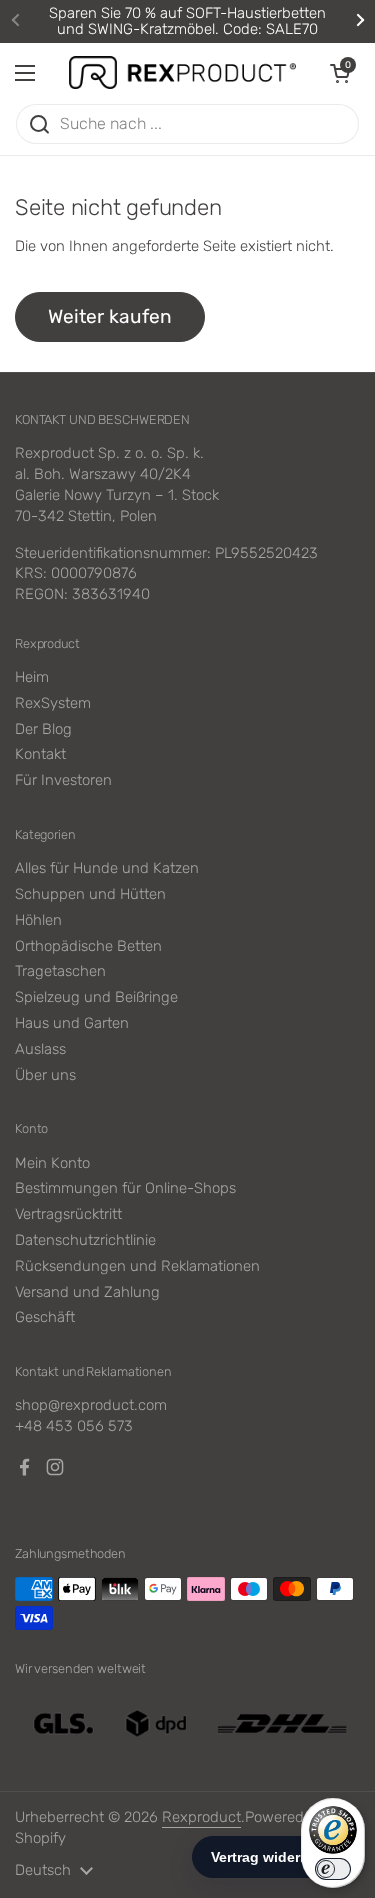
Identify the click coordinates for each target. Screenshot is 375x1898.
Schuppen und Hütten (90, 894)
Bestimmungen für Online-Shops (125, 1188)
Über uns (45, 1075)
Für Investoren (63, 780)
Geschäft (45, 1317)
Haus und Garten (72, 1023)
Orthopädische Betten (88, 946)
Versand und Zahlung (87, 1292)
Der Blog (43, 729)
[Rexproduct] (182, 72)
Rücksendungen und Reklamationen (137, 1266)
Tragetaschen (60, 971)
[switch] (333, 1869)
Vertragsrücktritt (68, 1214)
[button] (340, 73)
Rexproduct (201, 1817)
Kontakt (40, 754)
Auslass (40, 1049)
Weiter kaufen (110, 316)
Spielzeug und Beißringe (96, 997)
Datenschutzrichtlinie (85, 1240)
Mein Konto (52, 1163)
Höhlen (38, 920)
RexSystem (53, 703)
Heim (32, 677)
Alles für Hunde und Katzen (107, 868)
